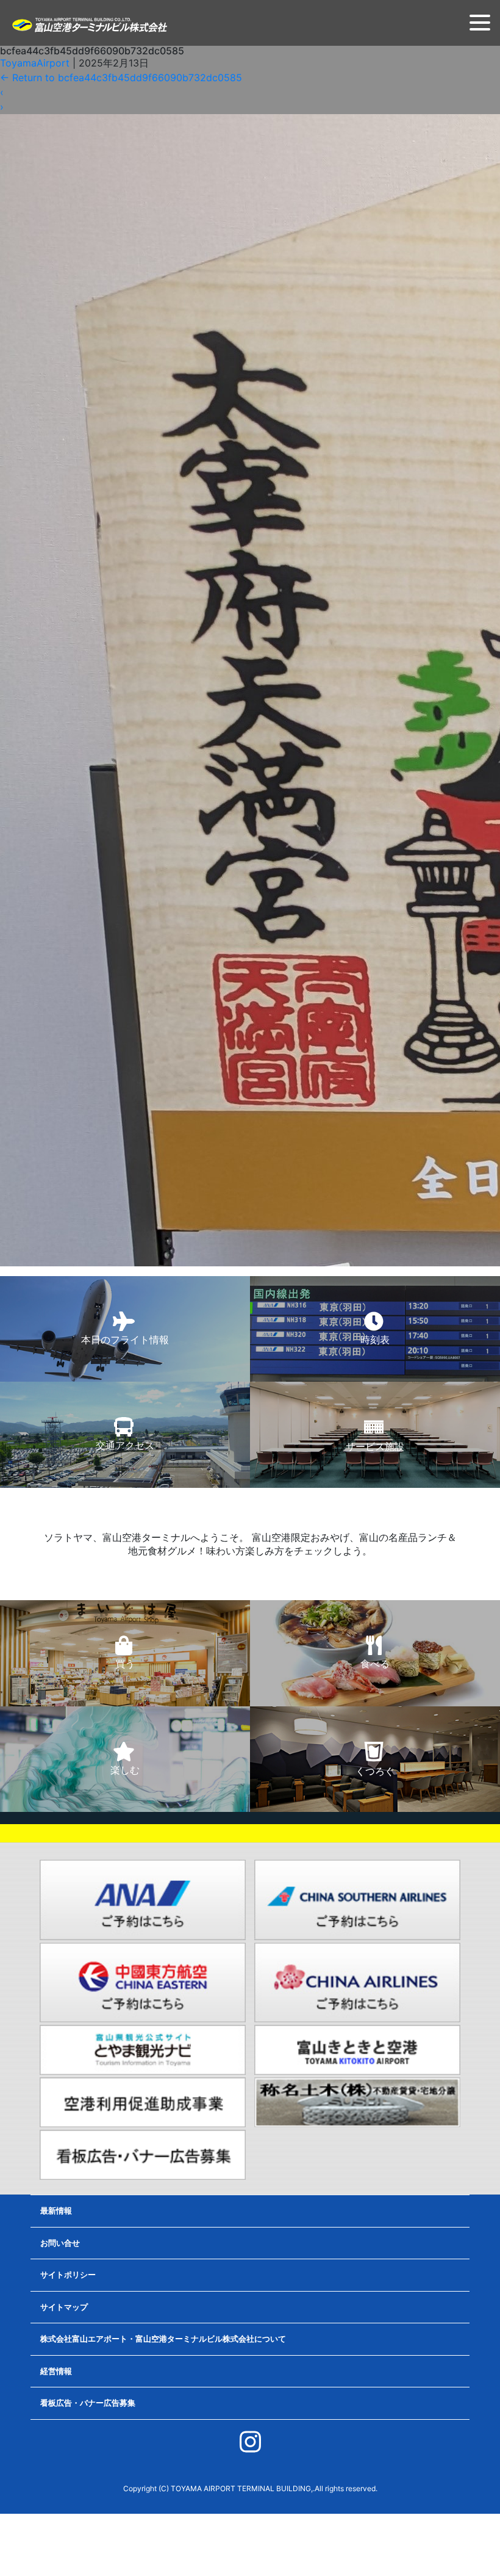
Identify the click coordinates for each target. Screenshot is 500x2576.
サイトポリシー (68, 2275)
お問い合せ (60, 2243)
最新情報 (56, 2210)
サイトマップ (64, 2307)
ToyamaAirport (35, 63)
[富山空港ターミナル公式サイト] (89, 24)
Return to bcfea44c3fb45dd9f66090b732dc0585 (121, 78)
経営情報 (56, 2371)
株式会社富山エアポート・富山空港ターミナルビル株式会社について (163, 2339)
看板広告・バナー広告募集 (88, 2403)
